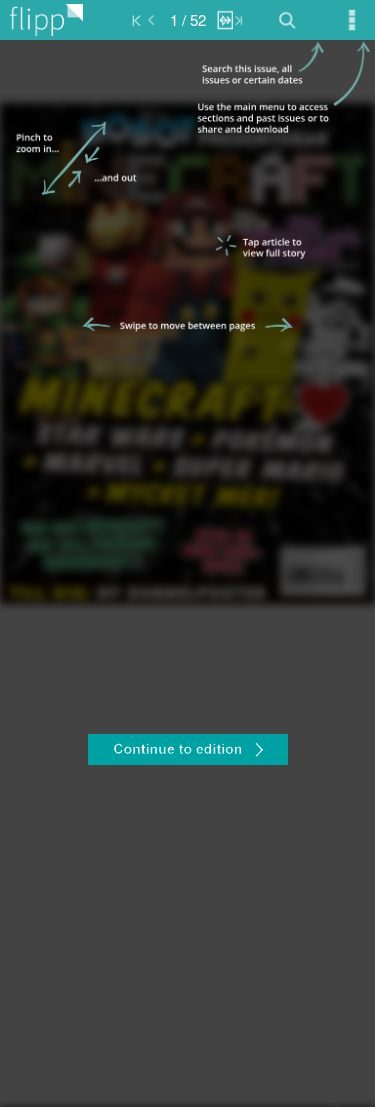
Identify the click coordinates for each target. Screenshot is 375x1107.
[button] (187, 752)
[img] (187, 573)
